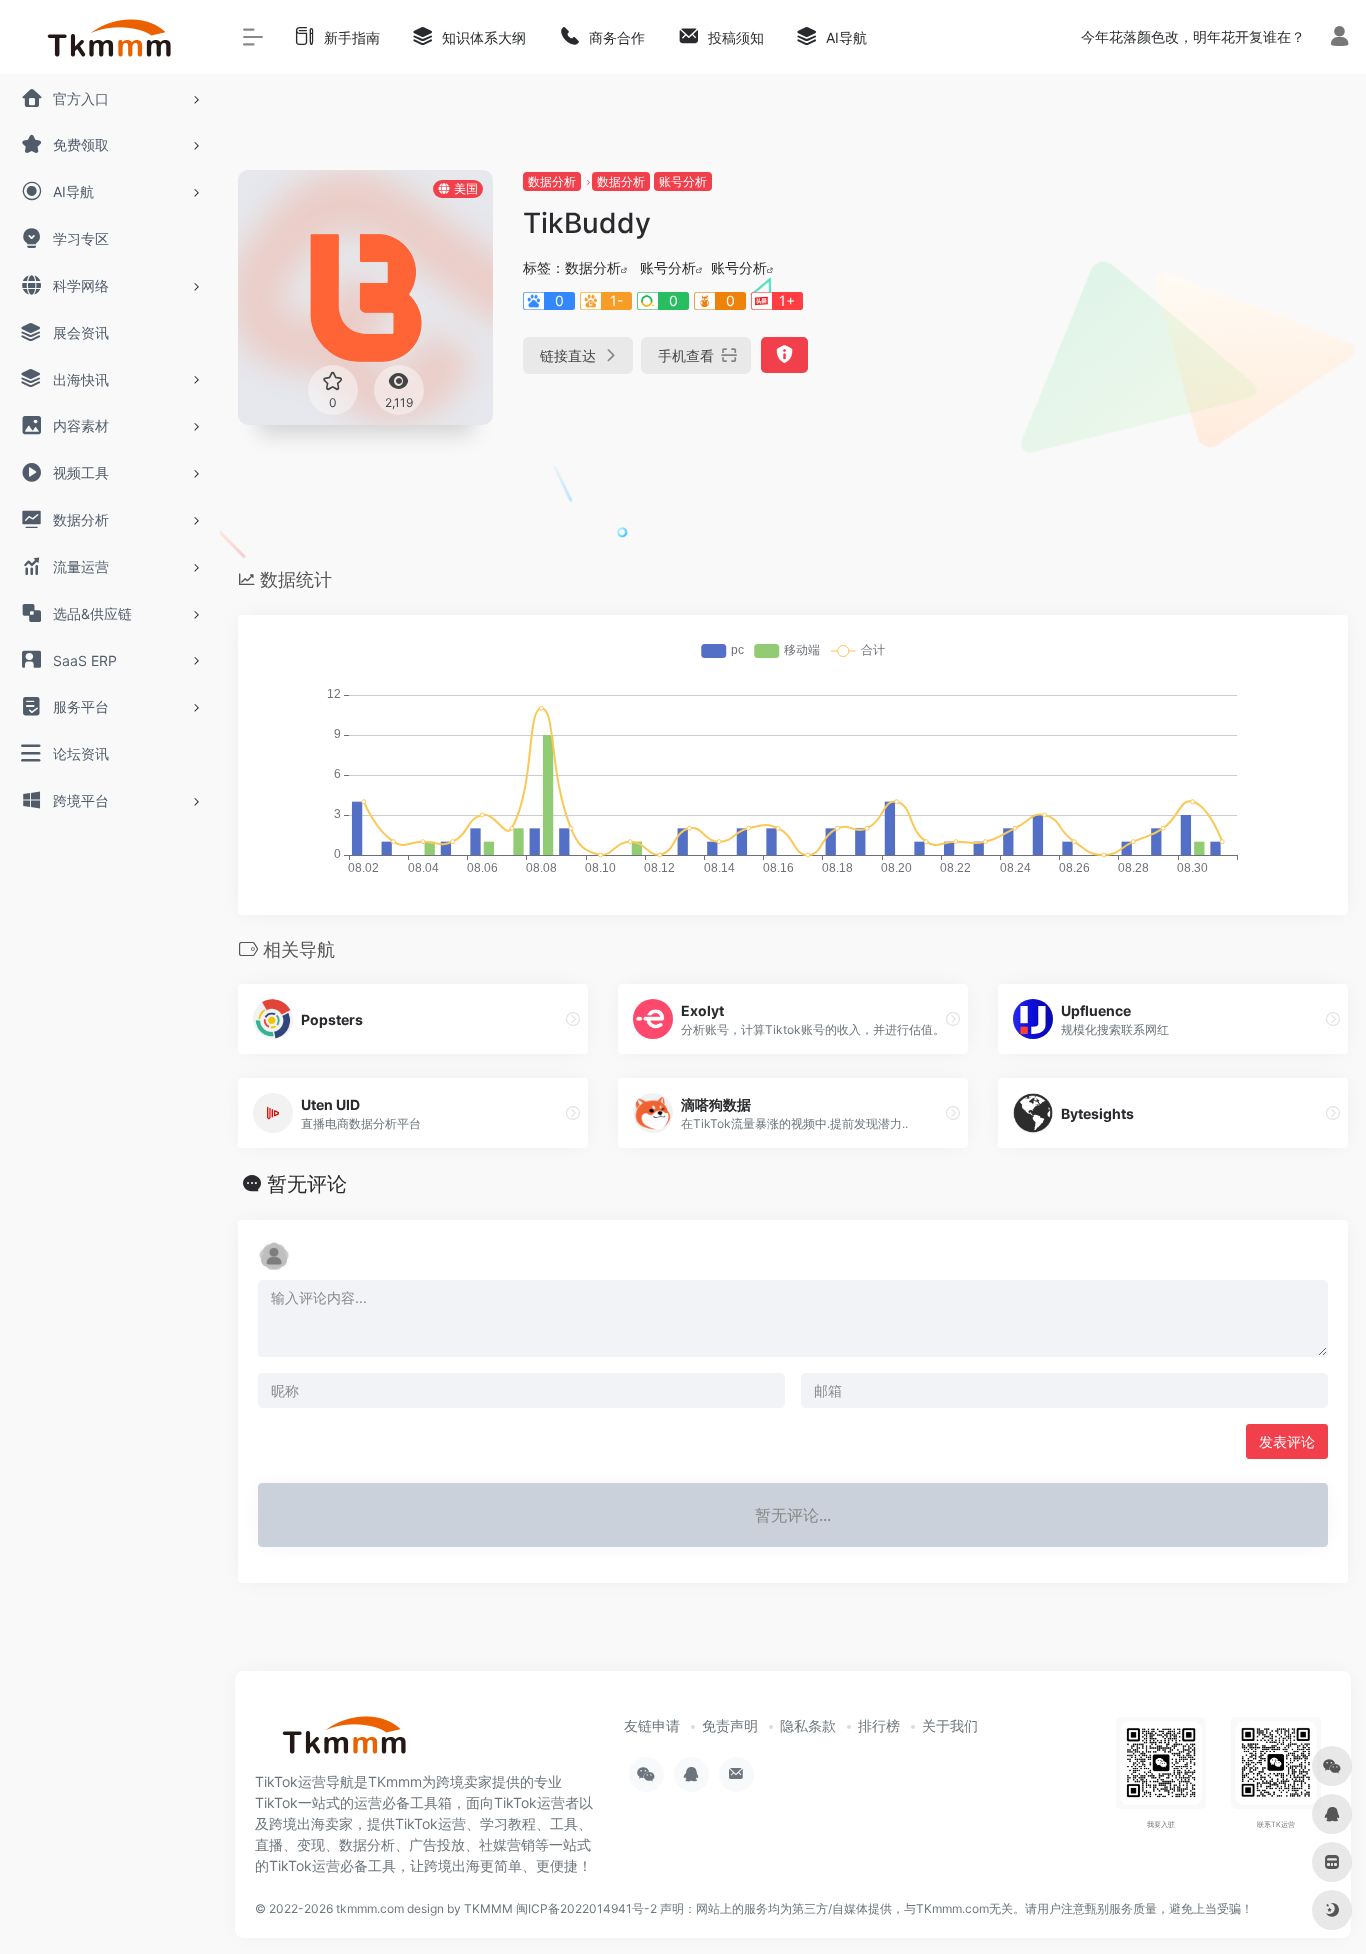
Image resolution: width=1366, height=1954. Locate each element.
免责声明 (730, 1725)
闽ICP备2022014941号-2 (586, 1908)
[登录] (1339, 38)
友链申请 (652, 1725)
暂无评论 (307, 1184)
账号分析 (683, 181)
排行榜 (879, 1725)
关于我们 (950, 1725)
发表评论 (1287, 1441)
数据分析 (552, 181)
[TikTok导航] (345, 1742)
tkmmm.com (370, 1908)
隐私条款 (808, 1725)
